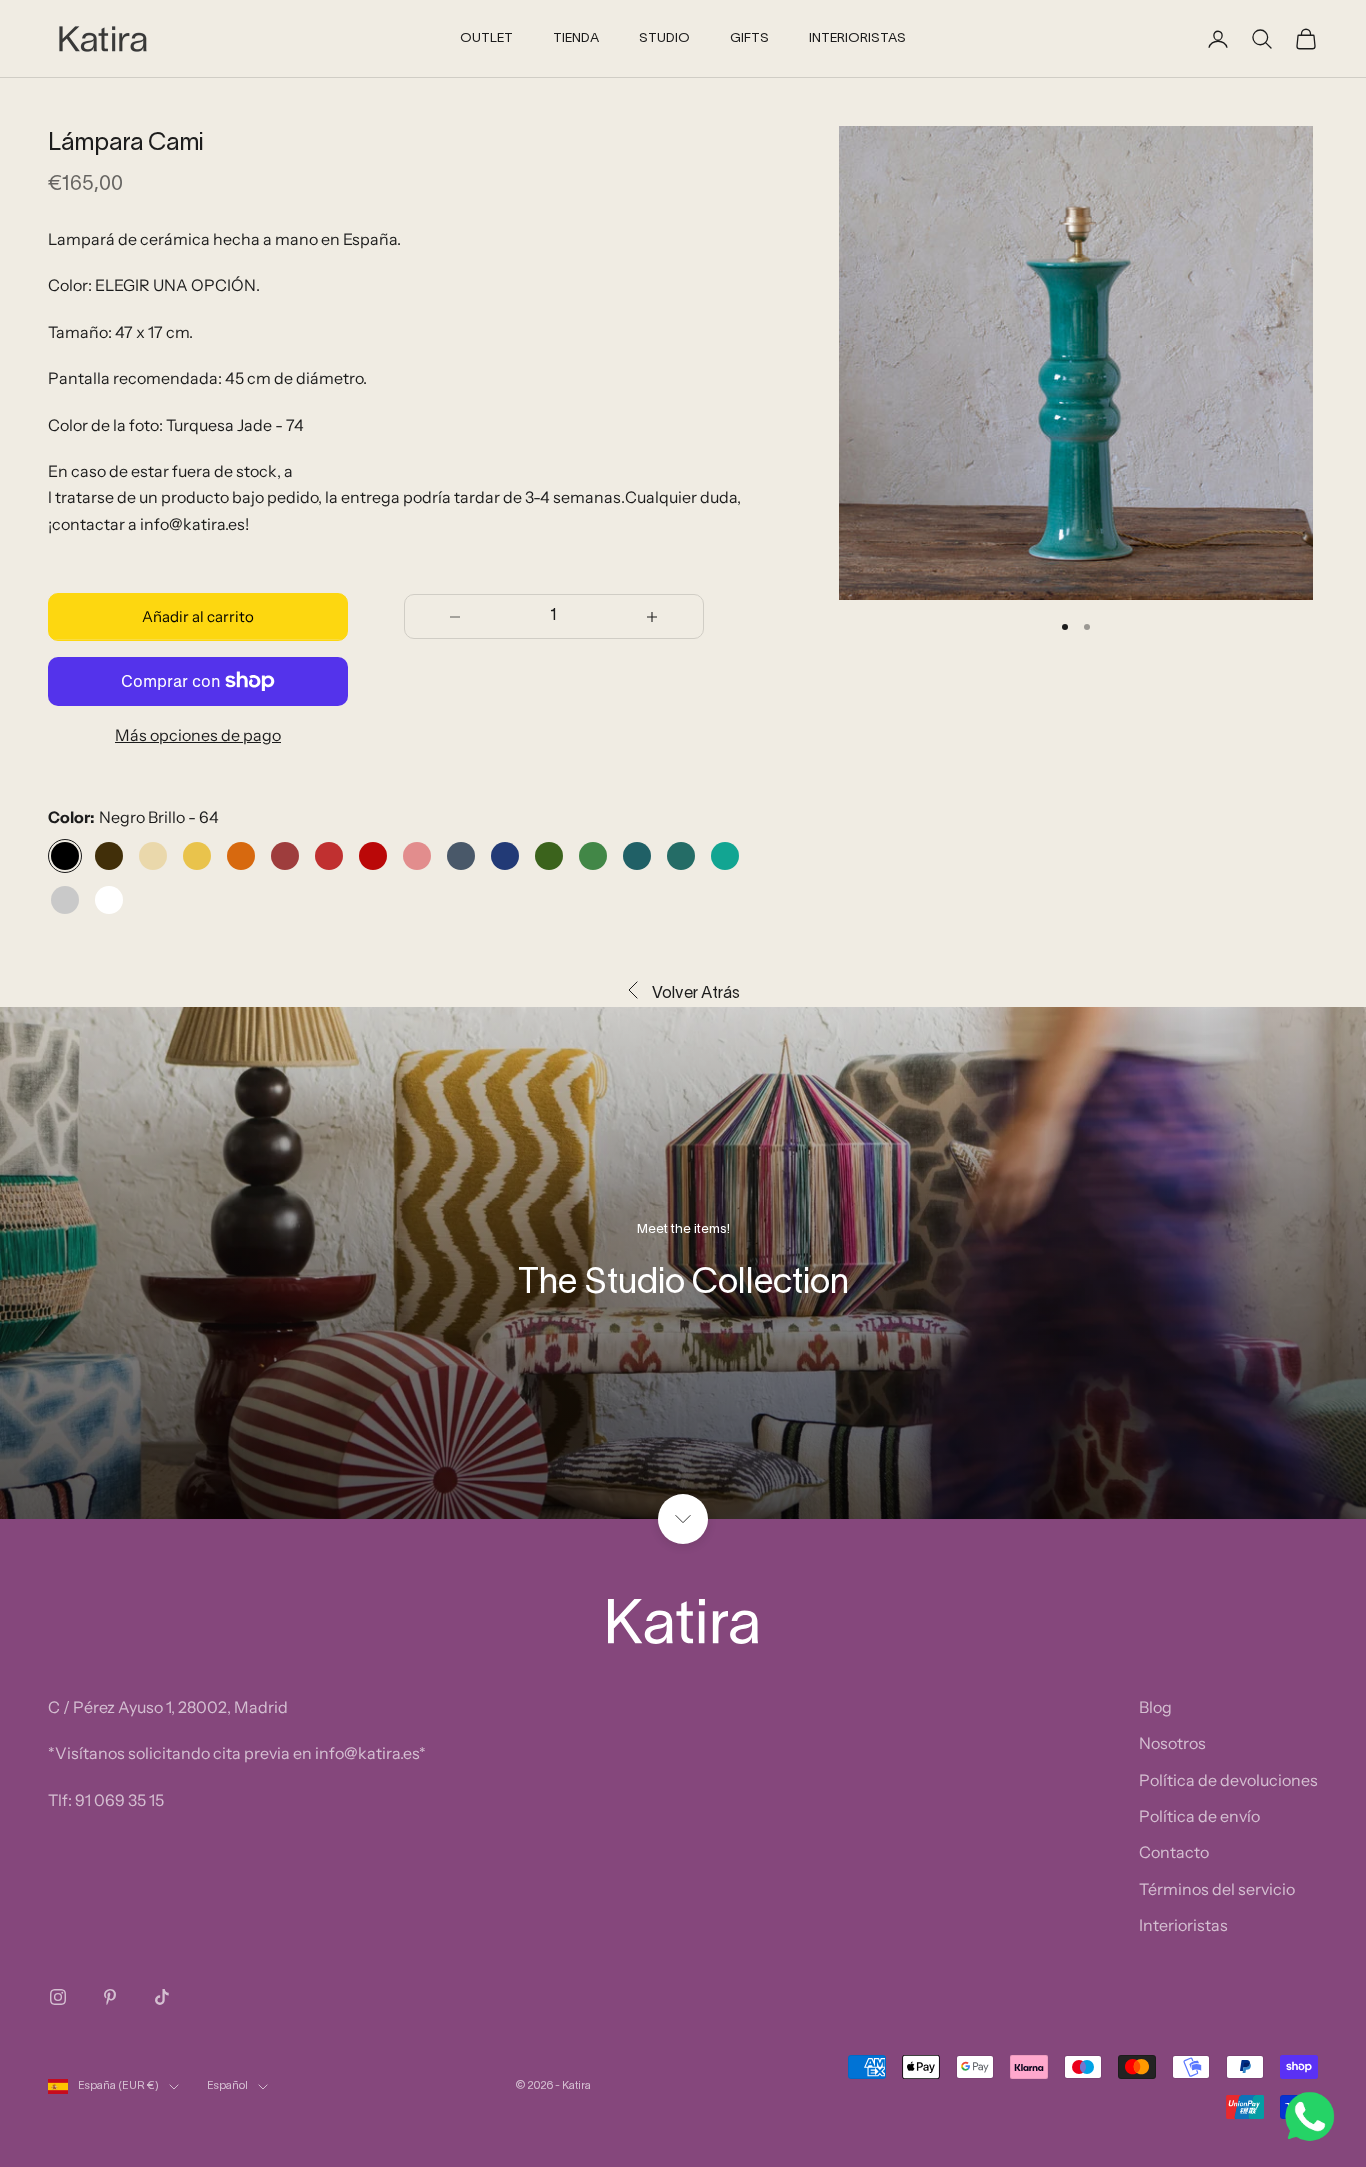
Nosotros (1172, 1743)
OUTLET (486, 39)
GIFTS (749, 39)
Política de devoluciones (1228, 1780)
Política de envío (1199, 1816)
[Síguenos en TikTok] (162, 1997)
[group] (683, 1263)
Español (227, 2086)
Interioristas (1183, 1925)
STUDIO (664, 39)
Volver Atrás (696, 994)
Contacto (1174, 1852)
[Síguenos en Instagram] (58, 1997)
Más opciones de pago (198, 735)
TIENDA (576, 39)
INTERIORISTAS (857, 39)
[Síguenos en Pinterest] (110, 1997)
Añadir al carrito (198, 616)
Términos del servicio (1217, 1889)
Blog (1155, 1707)
